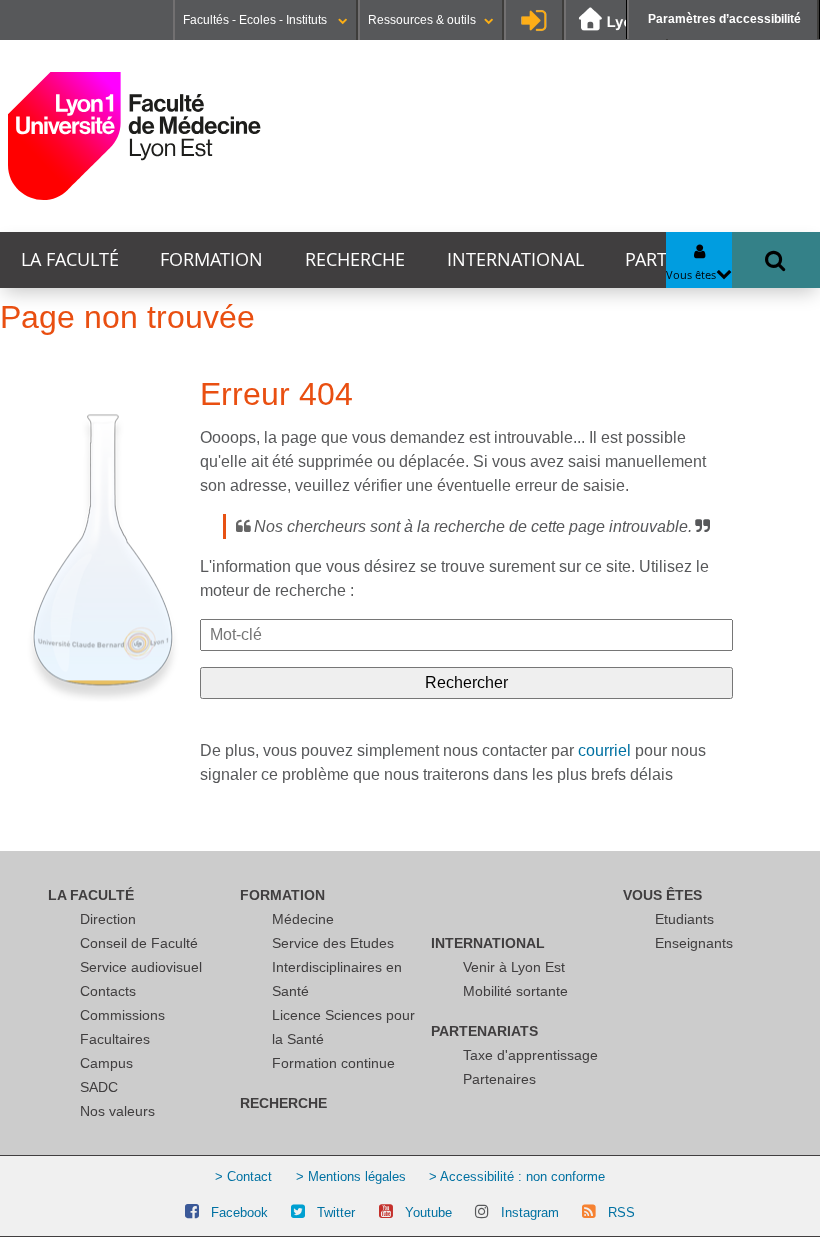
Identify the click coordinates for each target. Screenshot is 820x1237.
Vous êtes (662, 895)
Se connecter (534, 20)
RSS (621, 1212)
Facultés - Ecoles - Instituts (256, 20)
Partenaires (499, 1079)
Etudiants (684, 919)
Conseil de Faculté (139, 943)
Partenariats (484, 1031)
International (515, 259)
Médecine (303, 919)
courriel (604, 750)
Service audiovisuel (141, 967)
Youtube (428, 1212)
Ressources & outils (422, 20)
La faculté (70, 259)
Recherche (355, 259)
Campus (106, 1063)
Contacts (108, 991)
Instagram (530, 1212)
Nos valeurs (117, 1111)
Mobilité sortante (515, 991)
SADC (99, 1087)
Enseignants (694, 943)
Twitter (336, 1212)
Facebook (239, 1212)
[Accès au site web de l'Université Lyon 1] (616, 20)
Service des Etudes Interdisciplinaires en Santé (337, 967)
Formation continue (333, 1063)
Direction (108, 919)
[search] (466, 635)
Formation (211, 259)
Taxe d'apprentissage (530, 1055)
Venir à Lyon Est (514, 967)
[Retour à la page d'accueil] (134, 136)
